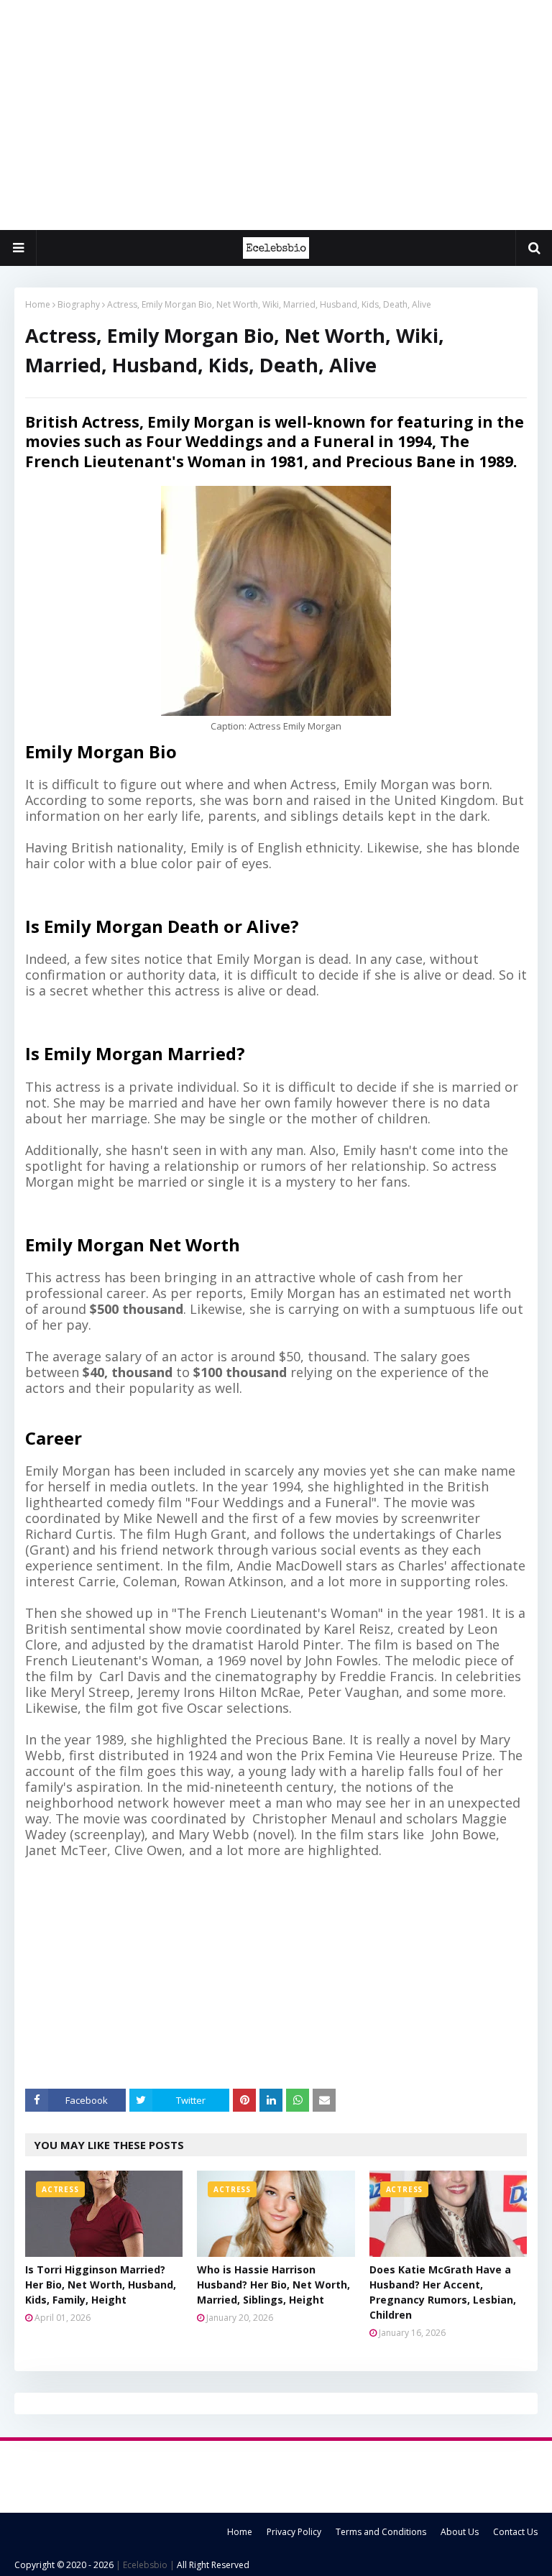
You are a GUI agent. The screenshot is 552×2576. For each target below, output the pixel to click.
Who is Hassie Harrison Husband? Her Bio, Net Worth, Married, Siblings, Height (273, 2285)
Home (38, 304)
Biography (79, 304)
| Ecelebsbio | (144, 2565)
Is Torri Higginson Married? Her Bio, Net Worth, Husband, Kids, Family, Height (101, 2285)
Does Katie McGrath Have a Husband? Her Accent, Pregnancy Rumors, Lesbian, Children (443, 2292)
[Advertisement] (276, 115)
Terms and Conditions (381, 2532)
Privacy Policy (294, 2532)
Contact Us (515, 2532)
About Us (460, 2532)
